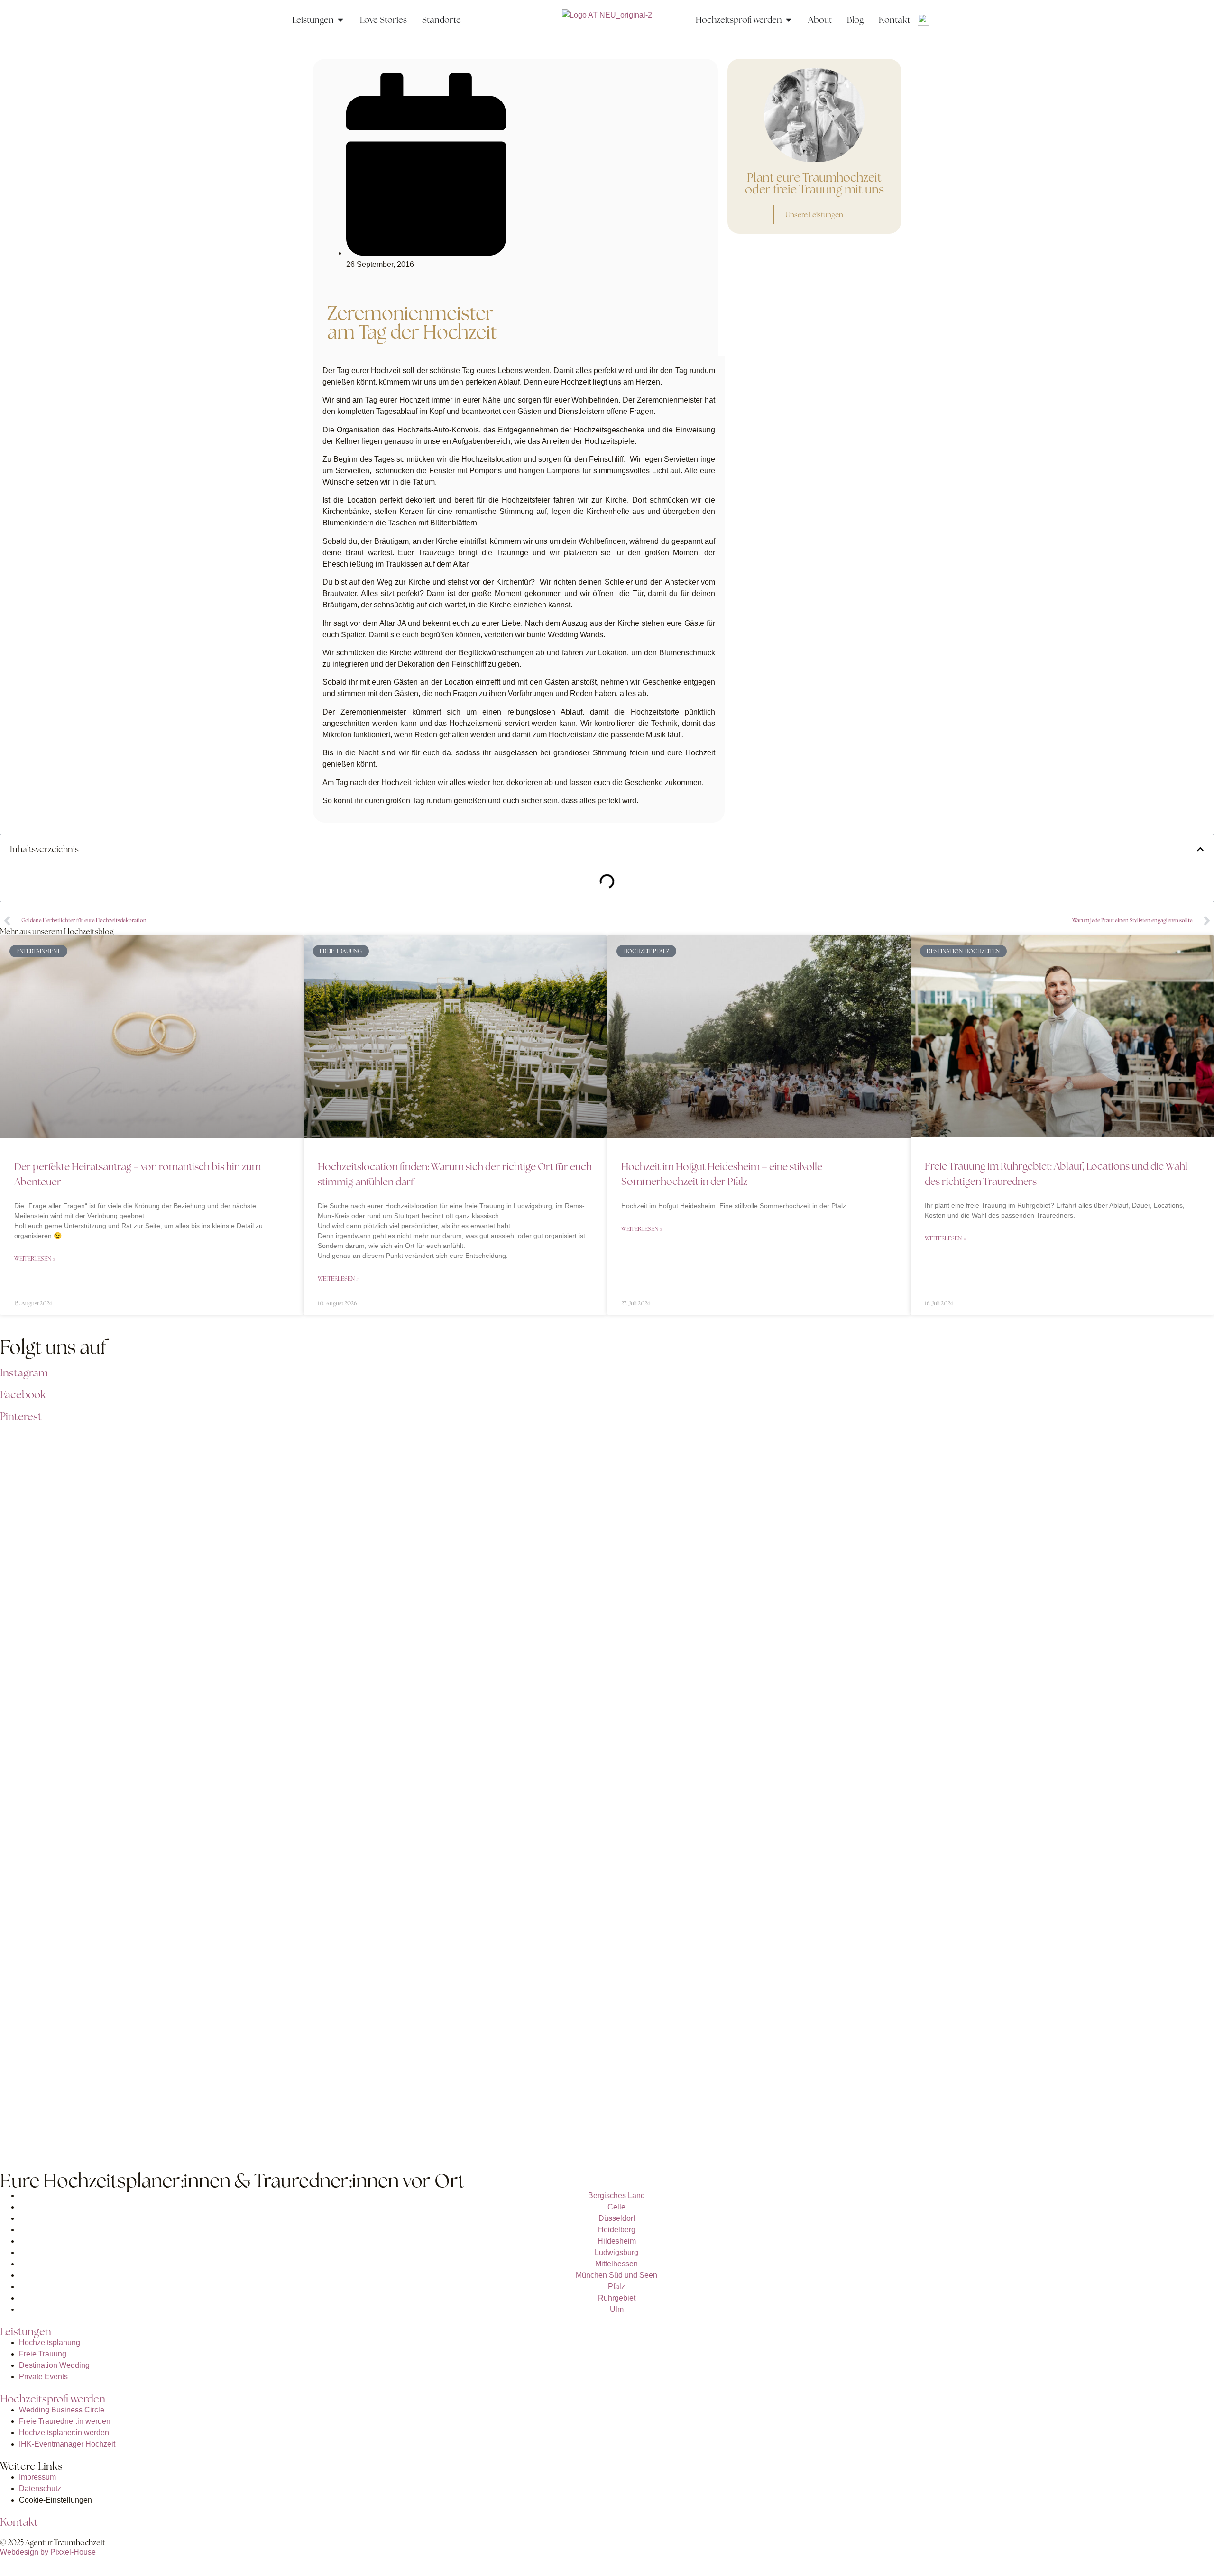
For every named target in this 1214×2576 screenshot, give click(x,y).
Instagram (24, 1373)
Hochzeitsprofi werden (53, 2399)
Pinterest (21, 1416)
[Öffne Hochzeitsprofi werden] (789, 20)
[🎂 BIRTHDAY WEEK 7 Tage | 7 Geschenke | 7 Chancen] (851, 1553)
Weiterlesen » (35, 1259)
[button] (1200, 849)
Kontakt (19, 2522)
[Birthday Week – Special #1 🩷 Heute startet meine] (607, 1502)
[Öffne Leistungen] (340, 20)
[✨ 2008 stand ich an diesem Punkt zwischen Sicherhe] (120, 1615)
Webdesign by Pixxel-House (48, 2552)
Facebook (23, 1395)
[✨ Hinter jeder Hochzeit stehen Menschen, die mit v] (1094, 1536)
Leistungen (26, 2332)
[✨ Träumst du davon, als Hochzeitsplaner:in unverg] (120, 1984)
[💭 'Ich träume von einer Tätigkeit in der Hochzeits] (363, 1627)
